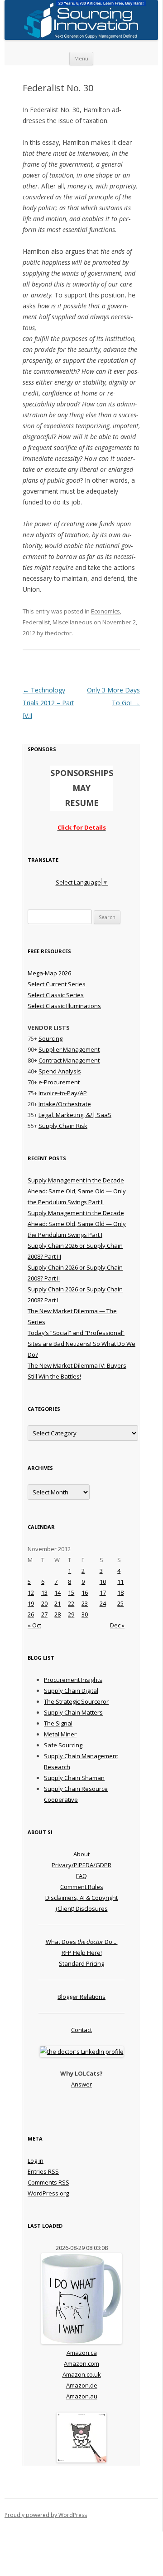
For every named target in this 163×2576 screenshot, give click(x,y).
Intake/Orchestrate (65, 1104)
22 (71, 1603)
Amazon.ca (82, 2353)
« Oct (34, 1625)
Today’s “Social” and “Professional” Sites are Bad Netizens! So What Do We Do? (81, 1344)
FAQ (81, 1876)
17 (103, 1592)
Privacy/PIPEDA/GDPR (81, 1865)
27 (44, 1614)
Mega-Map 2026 (49, 973)
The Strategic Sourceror (76, 1701)
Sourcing (50, 1038)
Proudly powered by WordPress (46, 2515)
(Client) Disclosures (82, 1909)
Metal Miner (60, 1734)
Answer (81, 2084)
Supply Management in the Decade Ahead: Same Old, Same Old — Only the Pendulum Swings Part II (77, 1191)
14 (58, 1592)
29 (71, 1614)
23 (85, 1603)
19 (31, 1603)
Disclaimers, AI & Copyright (81, 1898)
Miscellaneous (72, 622)
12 (31, 1592)
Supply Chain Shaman (74, 1778)
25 (120, 1603)
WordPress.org (48, 2193)
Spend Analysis (60, 1071)
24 (103, 1603)
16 (85, 1592)
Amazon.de (82, 2385)
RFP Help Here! (82, 1953)
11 (120, 1582)
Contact (81, 2030)
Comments (48, 2182)
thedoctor (58, 633)
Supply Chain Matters (73, 1712)
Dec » (117, 1625)
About (81, 1854)
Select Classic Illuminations (64, 1006)
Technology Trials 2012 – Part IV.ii (48, 703)
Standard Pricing (81, 1963)
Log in (36, 2161)
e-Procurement (59, 1082)
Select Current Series (57, 984)
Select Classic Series (56, 995)
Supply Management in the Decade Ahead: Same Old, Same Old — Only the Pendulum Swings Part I (77, 1224)
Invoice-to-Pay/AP (63, 1093)
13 (44, 1592)
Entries (43, 2171)
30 (85, 1614)
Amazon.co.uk (82, 2374)
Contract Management (69, 1060)
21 (58, 1603)
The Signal (58, 1723)
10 (103, 1582)
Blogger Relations (81, 1997)
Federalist (36, 622)
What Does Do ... (82, 1942)
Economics (105, 611)
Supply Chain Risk (63, 1126)
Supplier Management (69, 1049)
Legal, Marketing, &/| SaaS (75, 1115)
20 (44, 1603)
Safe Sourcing (63, 1745)
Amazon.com (81, 2363)
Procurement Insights (73, 1680)
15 (71, 1592)
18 (120, 1592)
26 (31, 1614)
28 (58, 1614)
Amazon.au (82, 2396)
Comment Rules (82, 1887)
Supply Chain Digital (71, 1691)
